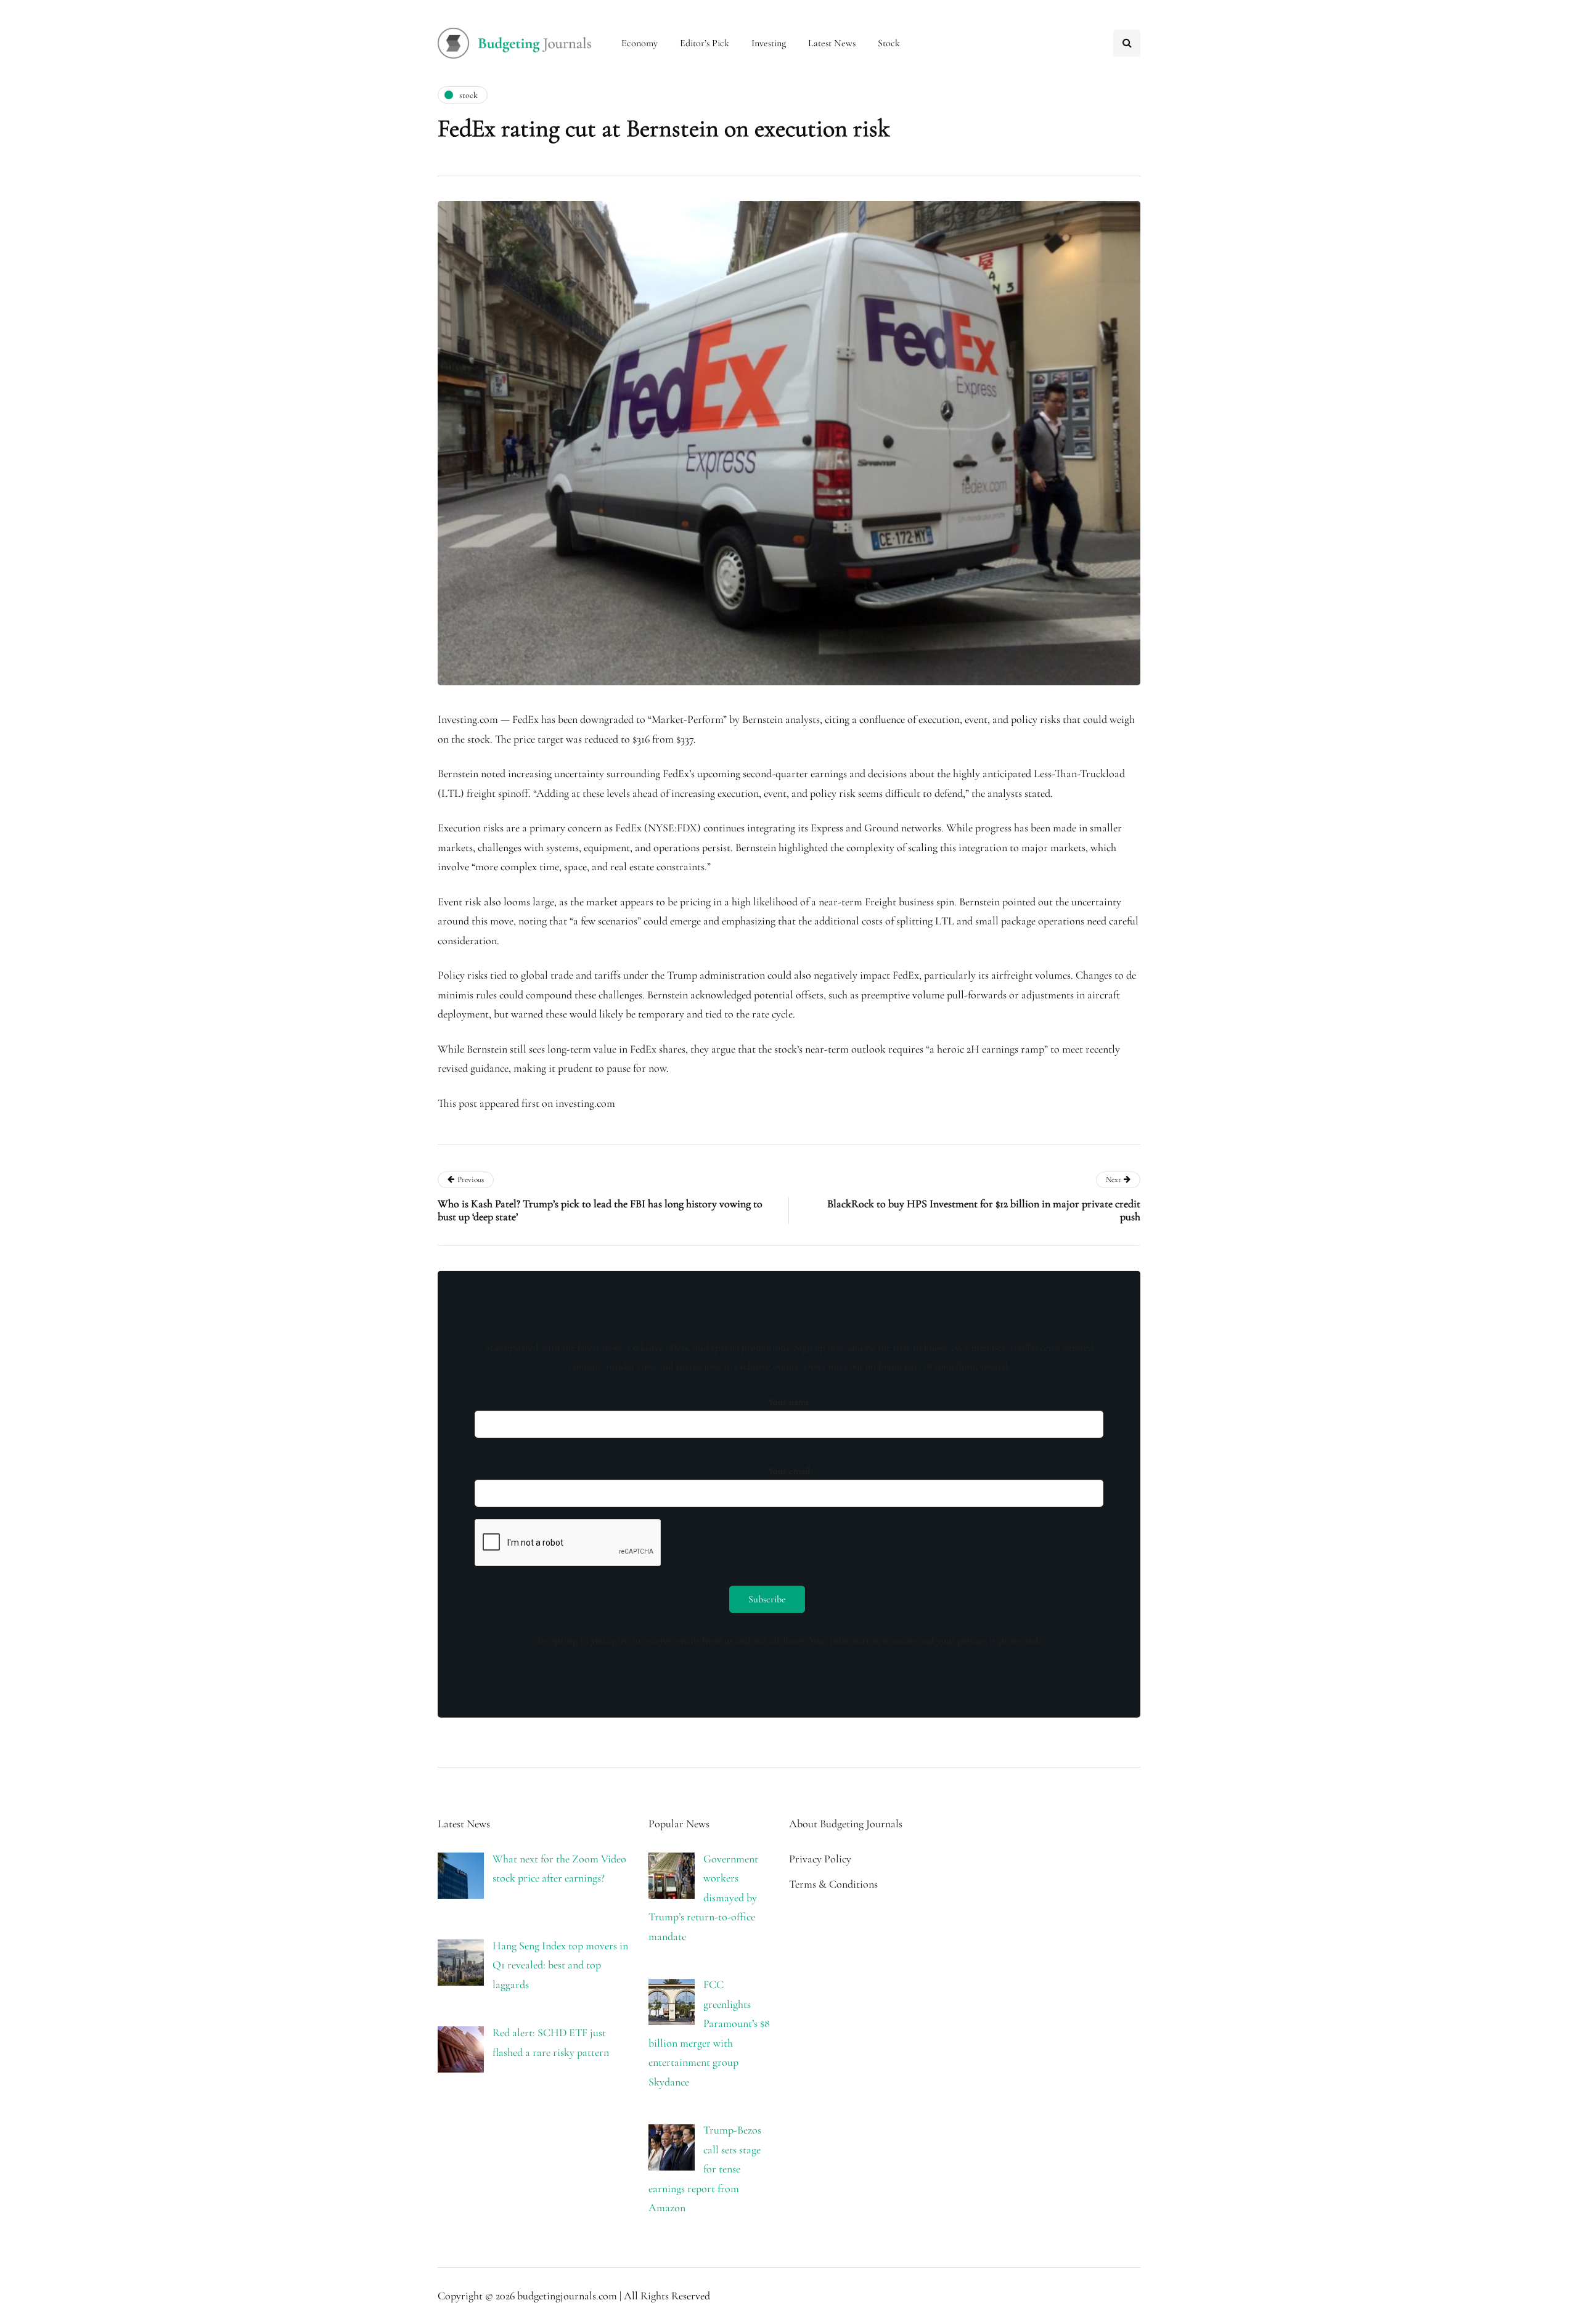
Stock (889, 43)
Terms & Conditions (833, 1884)
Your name (789, 1402)
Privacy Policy (820, 1859)
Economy (640, 43)
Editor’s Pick (705, 43)
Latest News (832, 43)
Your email (789, 1471)
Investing (769, 43)
